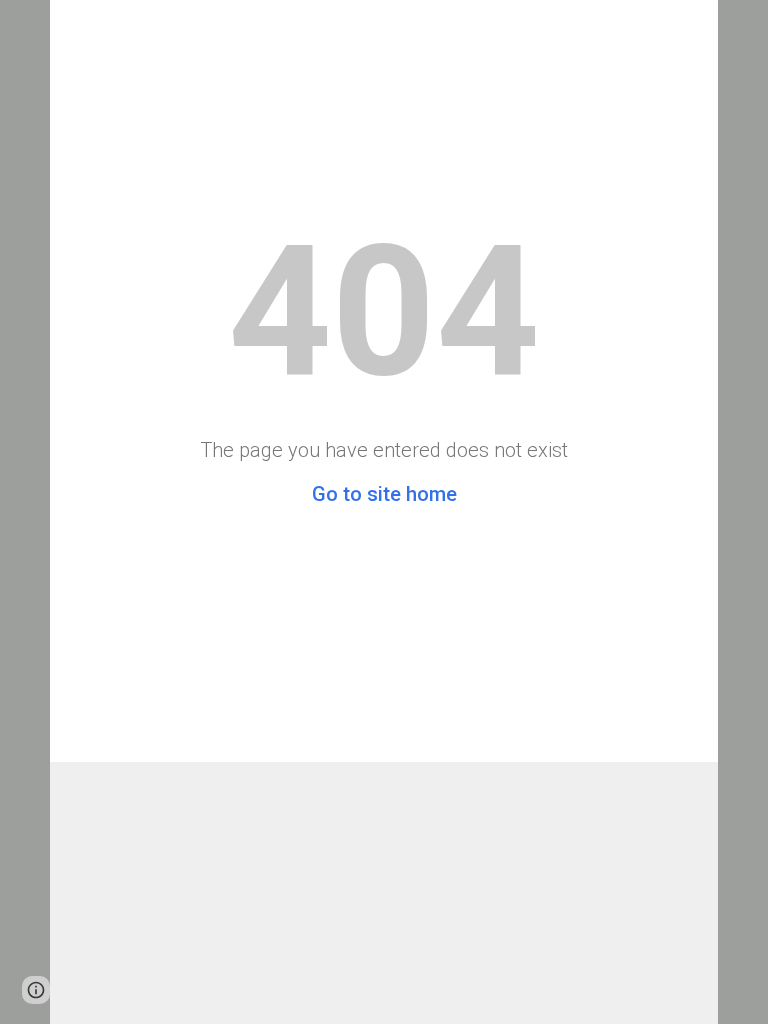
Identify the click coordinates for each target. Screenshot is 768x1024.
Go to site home (384, 494)
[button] (36, 990)
